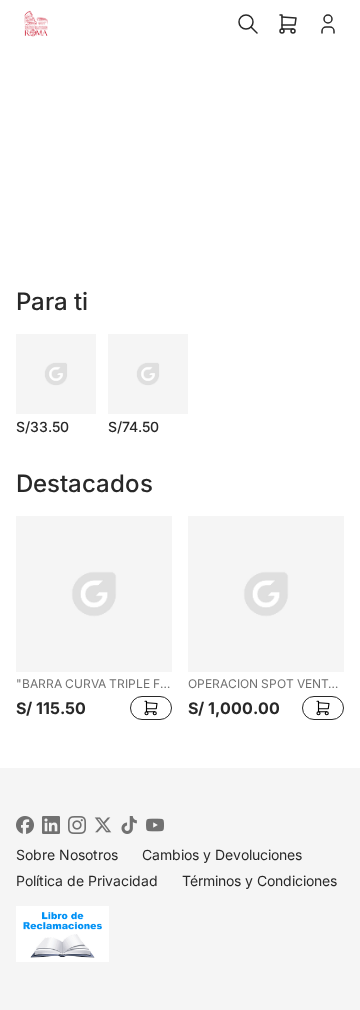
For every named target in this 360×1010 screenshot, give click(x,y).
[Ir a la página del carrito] (288, 24)
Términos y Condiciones (259, 880)
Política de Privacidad (87, 880)
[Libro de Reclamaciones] (180, 934)
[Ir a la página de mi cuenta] (328, 24)
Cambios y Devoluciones (222, 854)
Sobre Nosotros (67, 854)
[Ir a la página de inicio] (36, 24)
